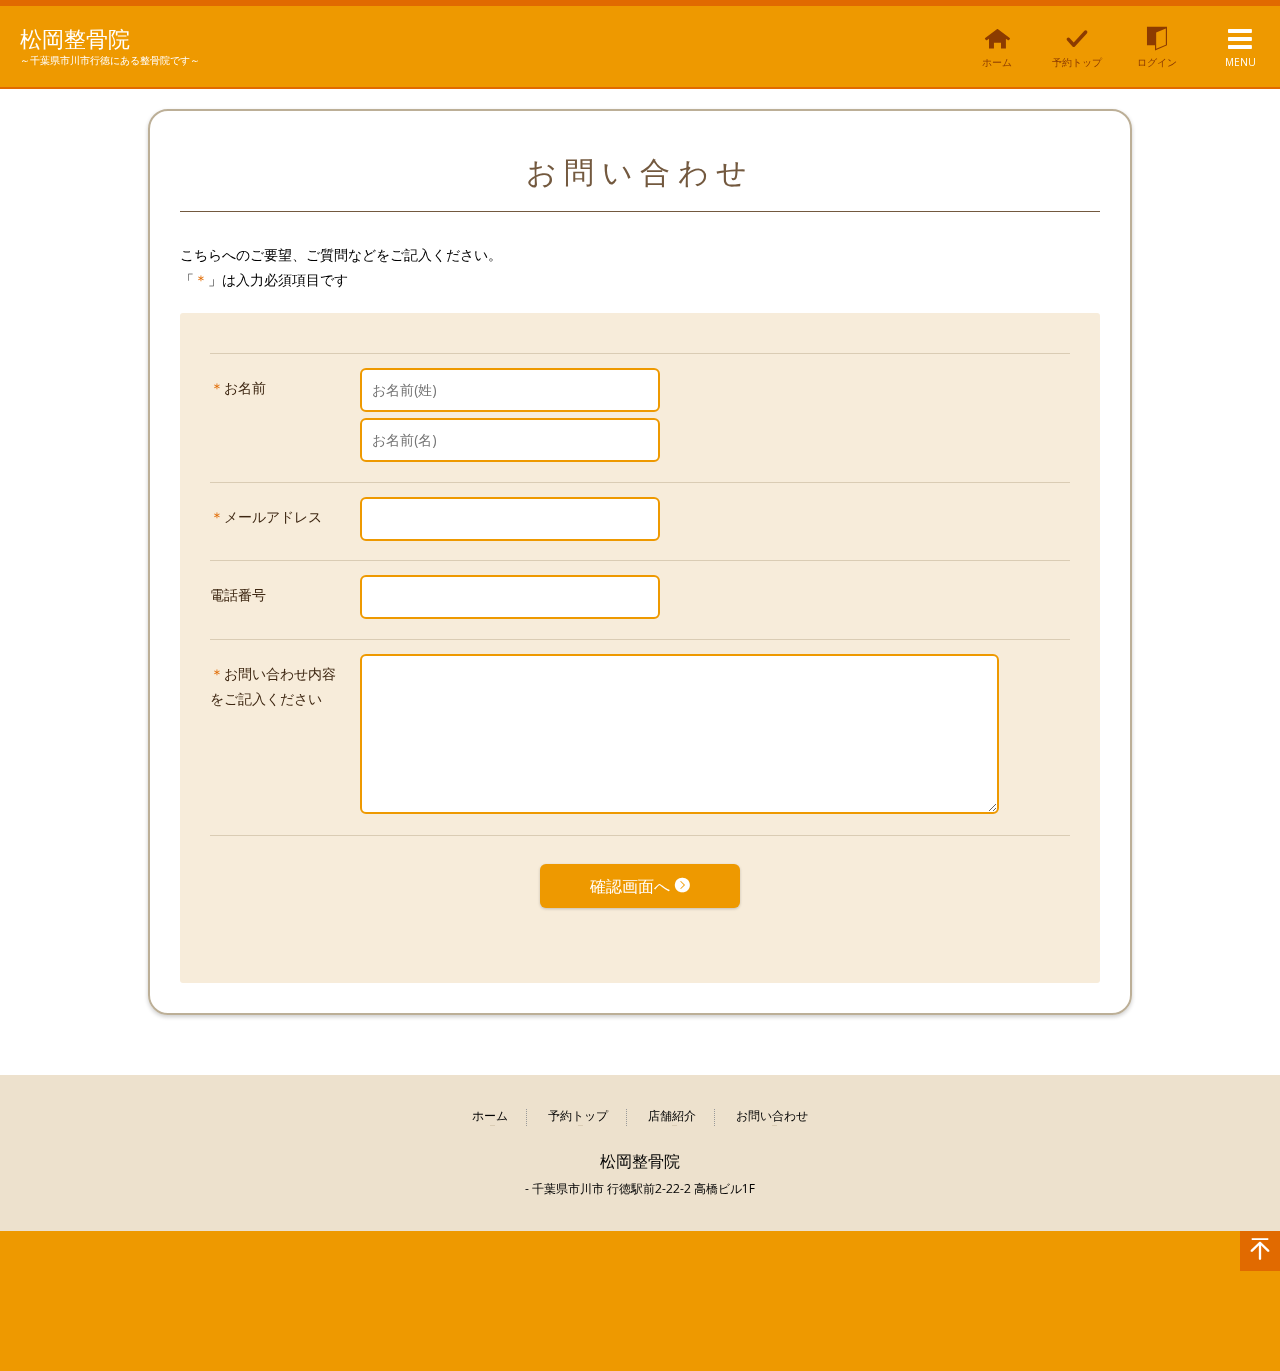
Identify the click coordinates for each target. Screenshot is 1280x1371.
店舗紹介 (672, 1116)
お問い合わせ (772, 1116)
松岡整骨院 (75, 38)
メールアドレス (273, 516)
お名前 (245, 387)
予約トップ (578, 1116)
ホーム (490, 1116)
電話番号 (238, 594)
